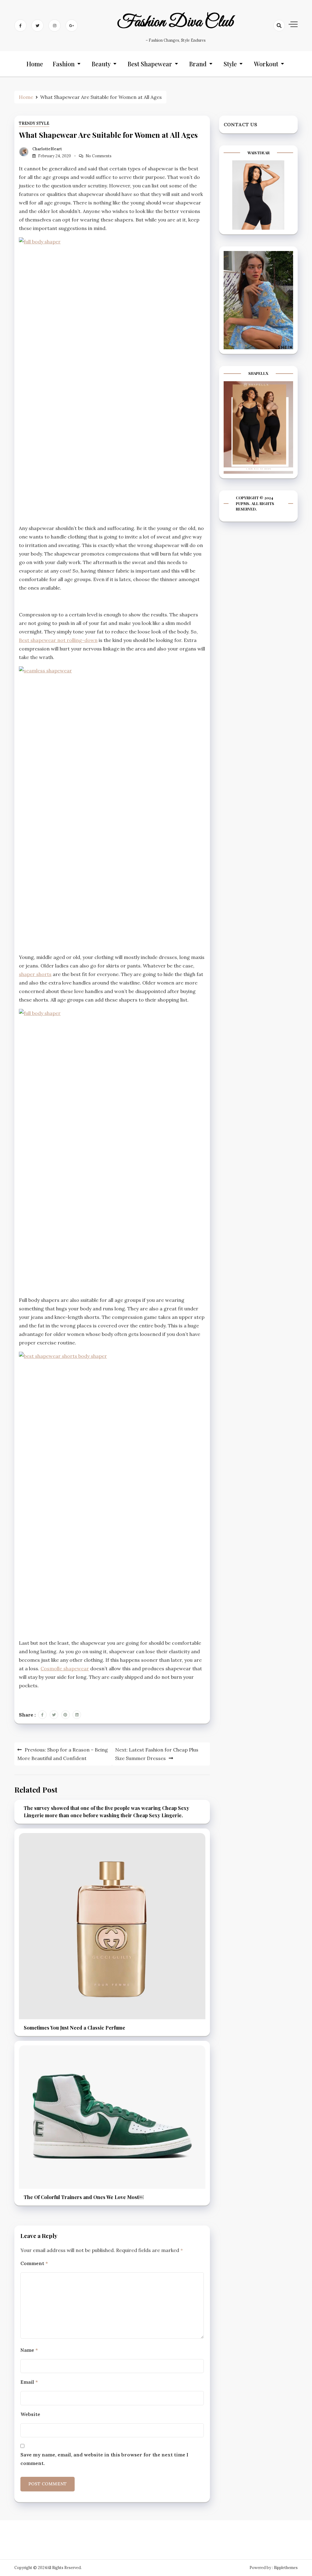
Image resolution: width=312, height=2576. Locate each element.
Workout (266, 64)
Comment (34, 2263)
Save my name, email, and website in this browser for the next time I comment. (104, 2459)
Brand (198, 64)
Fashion (64, 64)
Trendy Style (34, 123)
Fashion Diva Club (175, 22)
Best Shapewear (150, 64)
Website (30, 2414)
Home (35, 64)
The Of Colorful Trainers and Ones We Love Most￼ (84, 2197)
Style (230, 64)
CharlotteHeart (47, 149)
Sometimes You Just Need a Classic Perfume (74, 2028)
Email (29, 2382)
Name (29, 2350)
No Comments (99, 156)
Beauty (101, 64)
